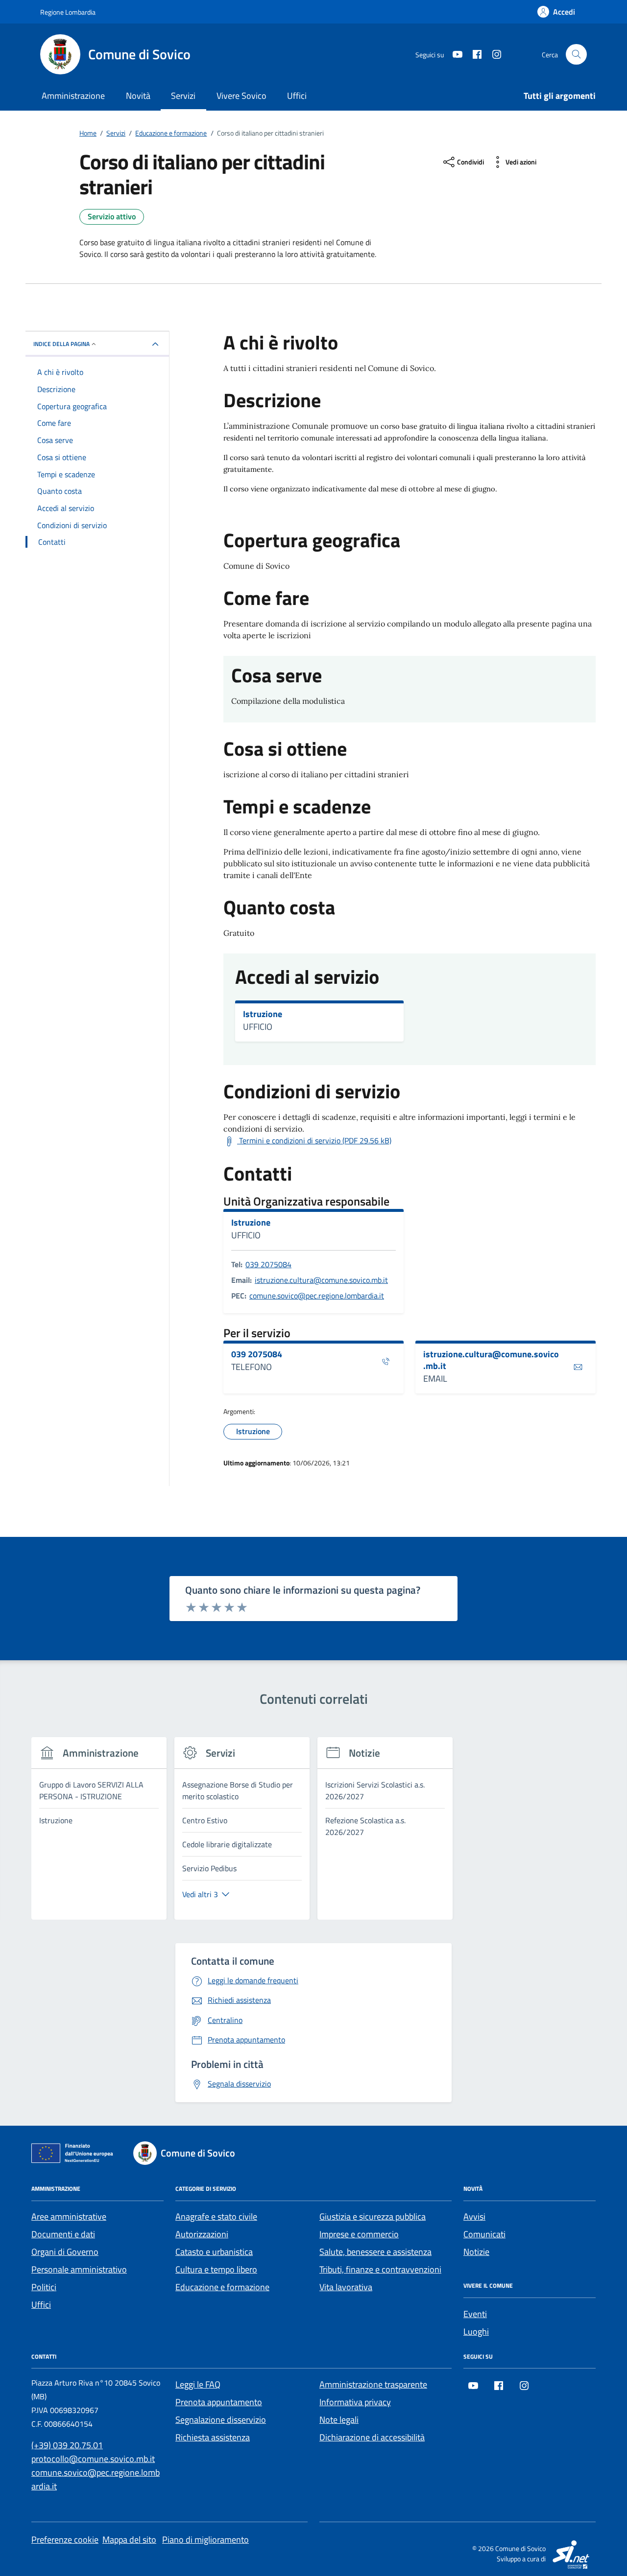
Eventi (475, 2314)
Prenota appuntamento (219, 2402)
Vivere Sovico (241, 96)
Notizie (476, 2252)
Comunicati (484, 2234)
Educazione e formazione (222, 2287)
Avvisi (474, 2216)
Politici (44, 2287)
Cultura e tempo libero (216, 2269)
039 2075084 (268, 1264)
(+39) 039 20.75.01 (67, 2445)
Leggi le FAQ (198, 2384)
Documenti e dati (63, 2234)
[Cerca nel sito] (576, 55)
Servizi (183, 96)
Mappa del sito (129, 2540)
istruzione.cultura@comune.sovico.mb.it (321, 1280)
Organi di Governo (65, 2252)
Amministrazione (73, 96)
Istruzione (263, 1014)
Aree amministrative (69, 2216)
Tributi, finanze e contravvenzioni (380, 2269)
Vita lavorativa (346, 2287)
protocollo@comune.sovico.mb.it (93, 2459)
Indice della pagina (61, 344)
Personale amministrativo (79, 2269)
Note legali (339, 2420)
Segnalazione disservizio (221, 2420)
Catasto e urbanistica (214, 2252)
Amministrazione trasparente (373, 2384)
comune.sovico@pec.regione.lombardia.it (317, 1296)
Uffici (297, 96)
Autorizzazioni (202, 2234)
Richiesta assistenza (213, 2437)
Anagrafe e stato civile (216, 2216)
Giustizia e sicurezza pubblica (373, 2216)
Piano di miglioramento (205, 2540)
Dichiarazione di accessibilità (372, 2437)
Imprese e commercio (359, 2234)
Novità (138, 96)
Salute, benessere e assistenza (375, 2252)
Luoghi (476, 2332)
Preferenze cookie (65, 2540)
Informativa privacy (355, 2402)
